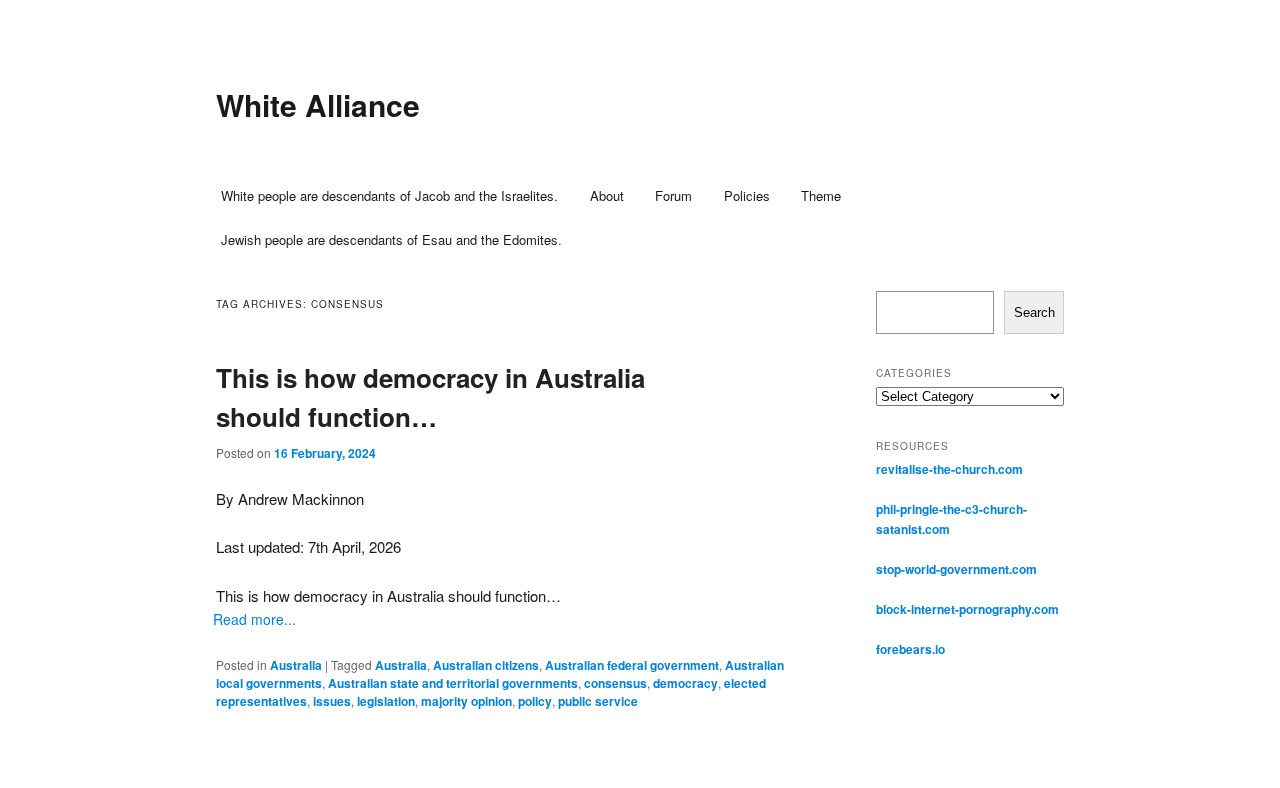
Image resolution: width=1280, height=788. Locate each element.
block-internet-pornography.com (967, 609)
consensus (615, 683)
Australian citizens (486, 665)
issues (332, 701)
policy (535, 701)
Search (1034, 312)
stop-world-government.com (956, 569)
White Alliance (318, 104)
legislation (386, 701)
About (607, 195)
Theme (821, 195)
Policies (747, 195)
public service (598, 701)
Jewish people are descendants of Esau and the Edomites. (391, 239)
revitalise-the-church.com (949, 469)
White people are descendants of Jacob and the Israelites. (389, 195)
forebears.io (910, 649)
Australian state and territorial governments (453, 683)
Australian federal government (632, 665)
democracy (685, 683)
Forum (673, 195)
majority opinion (466, 701)
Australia (296, 665)
